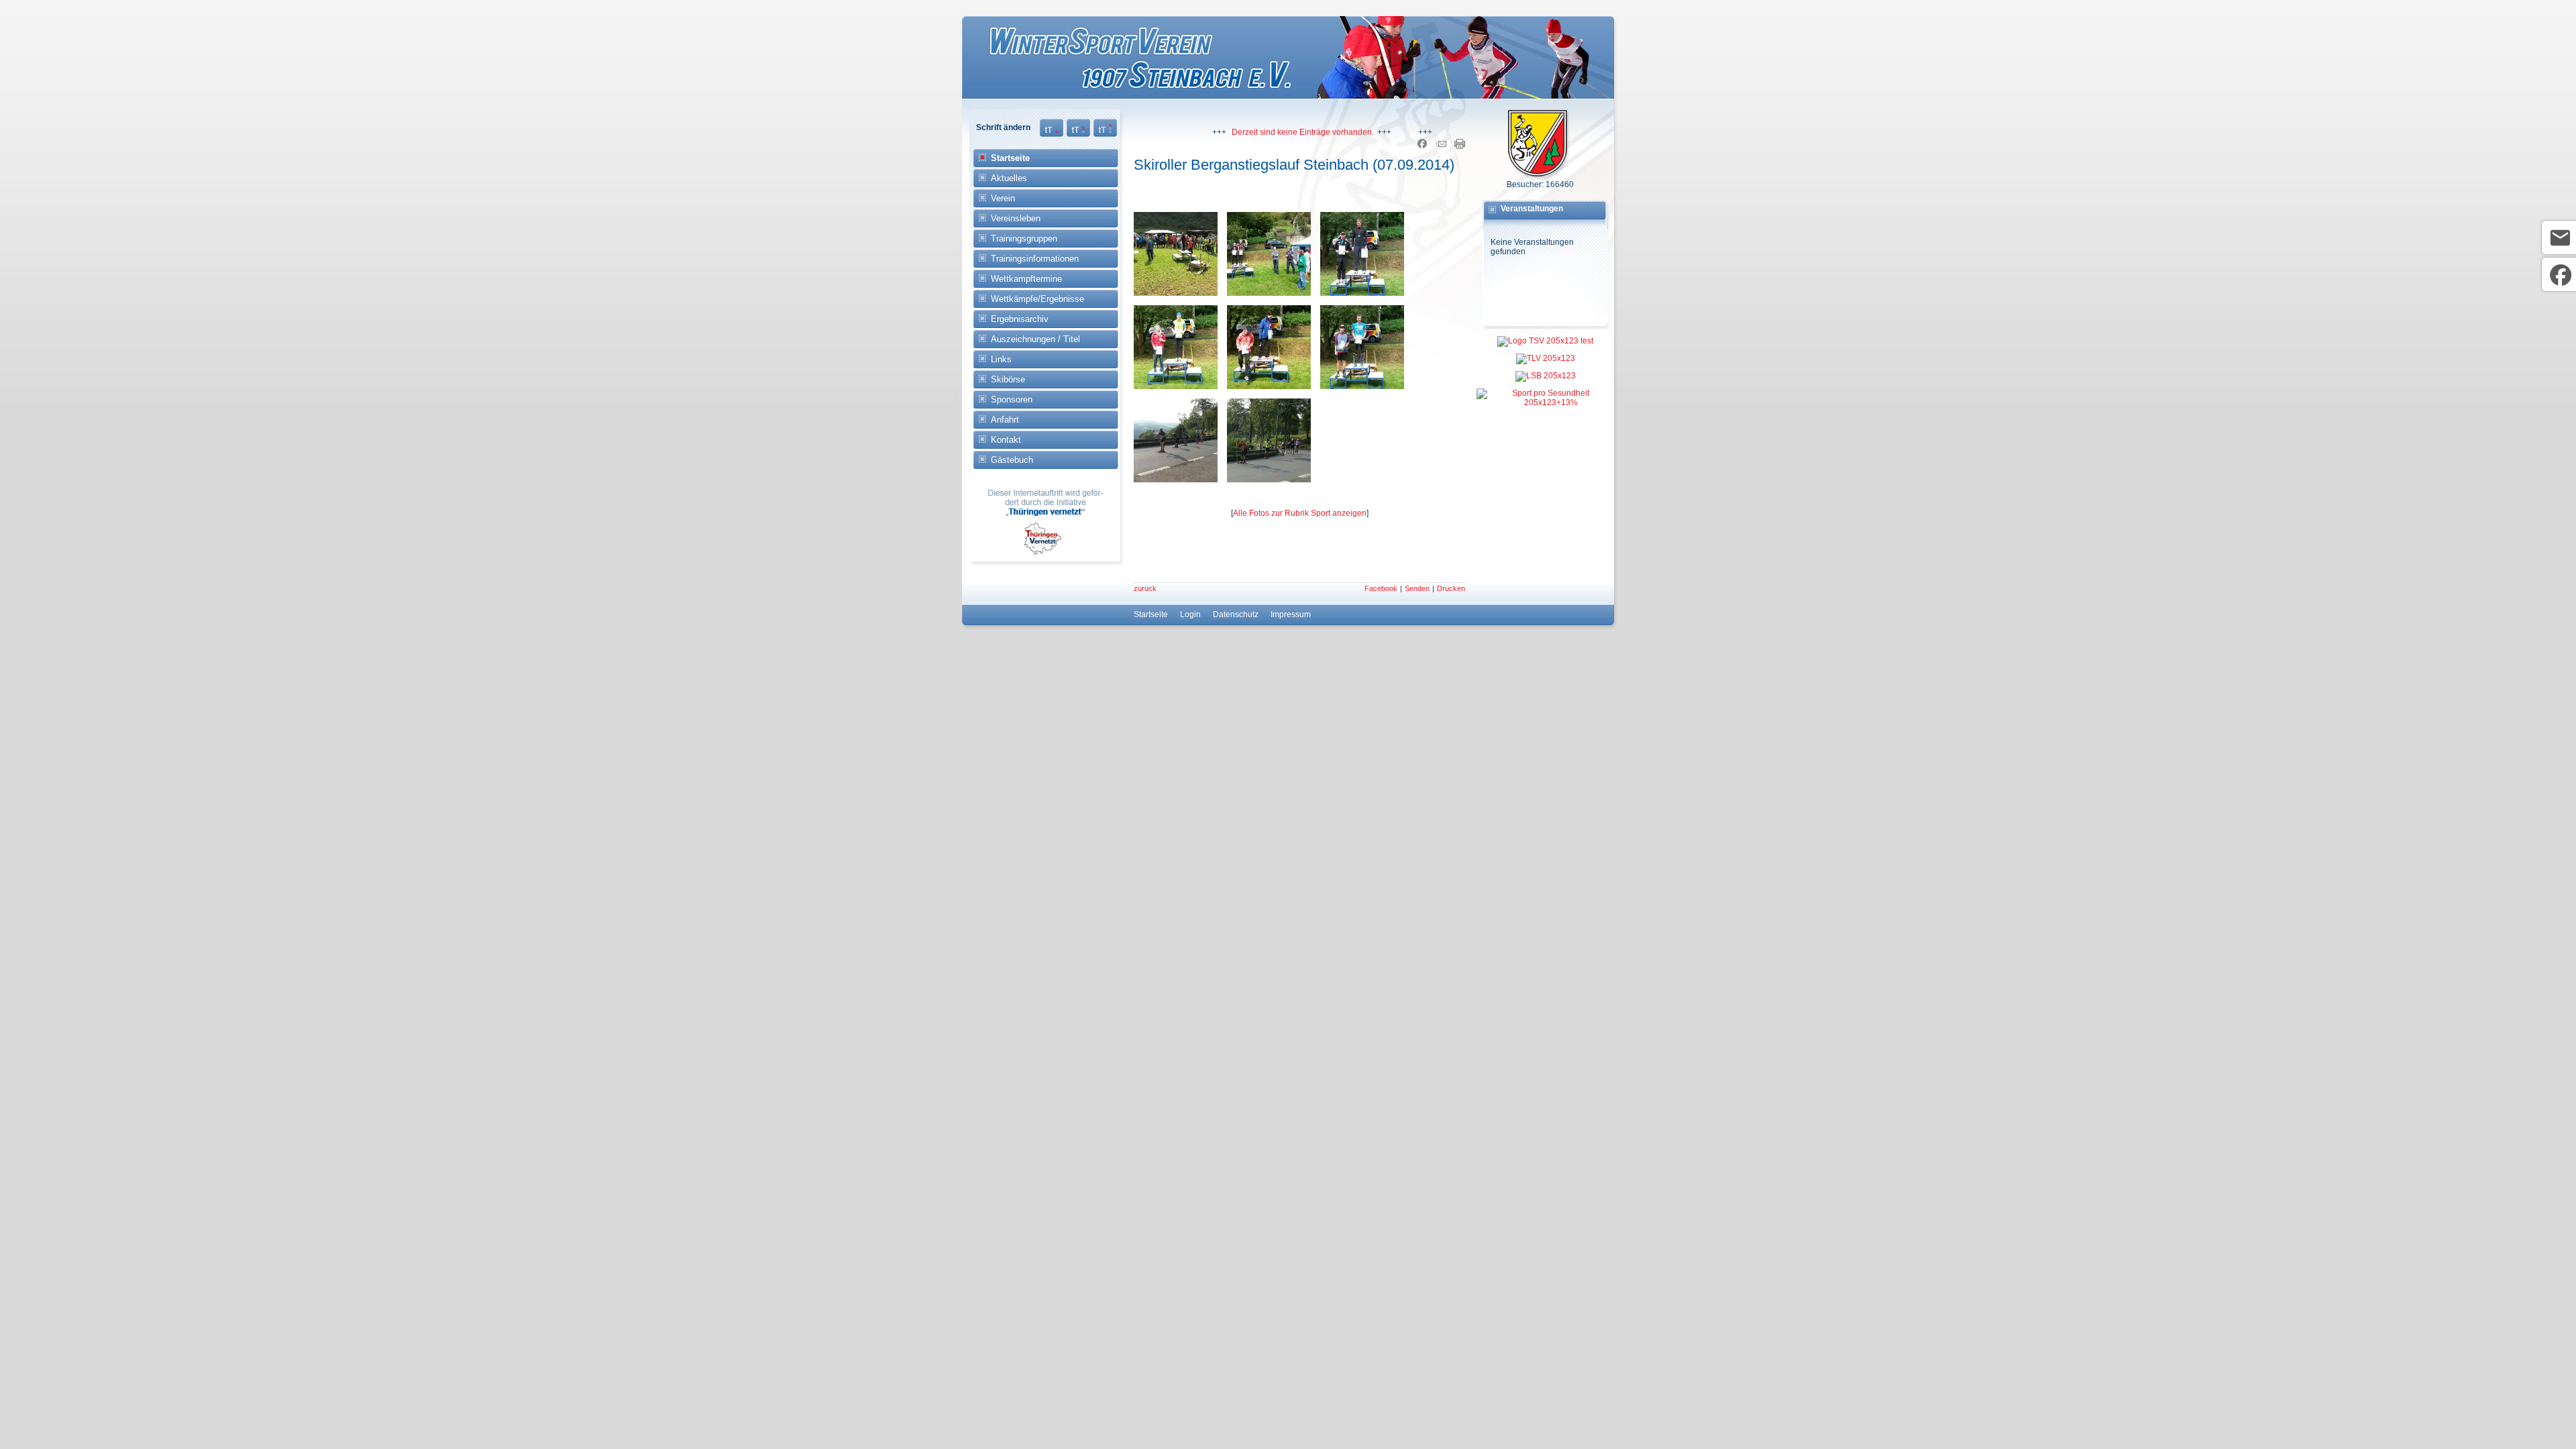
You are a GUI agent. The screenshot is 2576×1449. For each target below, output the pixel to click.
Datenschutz (1236, 614)
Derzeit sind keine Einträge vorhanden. (1273, 132)
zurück (1145, 588)
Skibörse (1008, 379)
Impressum (1291, 614)
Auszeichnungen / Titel (1035, 339)
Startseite (1010, 158)
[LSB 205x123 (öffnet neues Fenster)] (1545, 373)
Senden (1417, 588)
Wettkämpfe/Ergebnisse (1037, 299)
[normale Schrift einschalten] (1052, 134)
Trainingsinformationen (1035, 259)
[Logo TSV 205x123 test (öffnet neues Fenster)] (1545, 338)
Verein (1003, 198)
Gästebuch (1012, 460)
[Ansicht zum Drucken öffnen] (1460, 146)
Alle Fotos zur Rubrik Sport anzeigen (1300, 513)
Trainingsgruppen (1024, 238)
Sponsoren (1012, 399)
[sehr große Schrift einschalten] (1105, 134)
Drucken (1451, 588)
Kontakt (1006, 440)
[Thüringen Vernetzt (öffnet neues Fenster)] (1046, 552)
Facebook (1381, 588)
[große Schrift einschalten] (1078, 134)
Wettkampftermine (1026, 279)
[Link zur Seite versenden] (1441, 146)
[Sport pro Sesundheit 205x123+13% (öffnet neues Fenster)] (1545, 394)
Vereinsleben (1016, 218)
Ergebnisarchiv (1020, 319)
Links (1001, 359)
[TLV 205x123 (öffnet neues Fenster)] (1545, 356)
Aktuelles (1009, 178)
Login (1190, 614)
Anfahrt (1005, 420)
